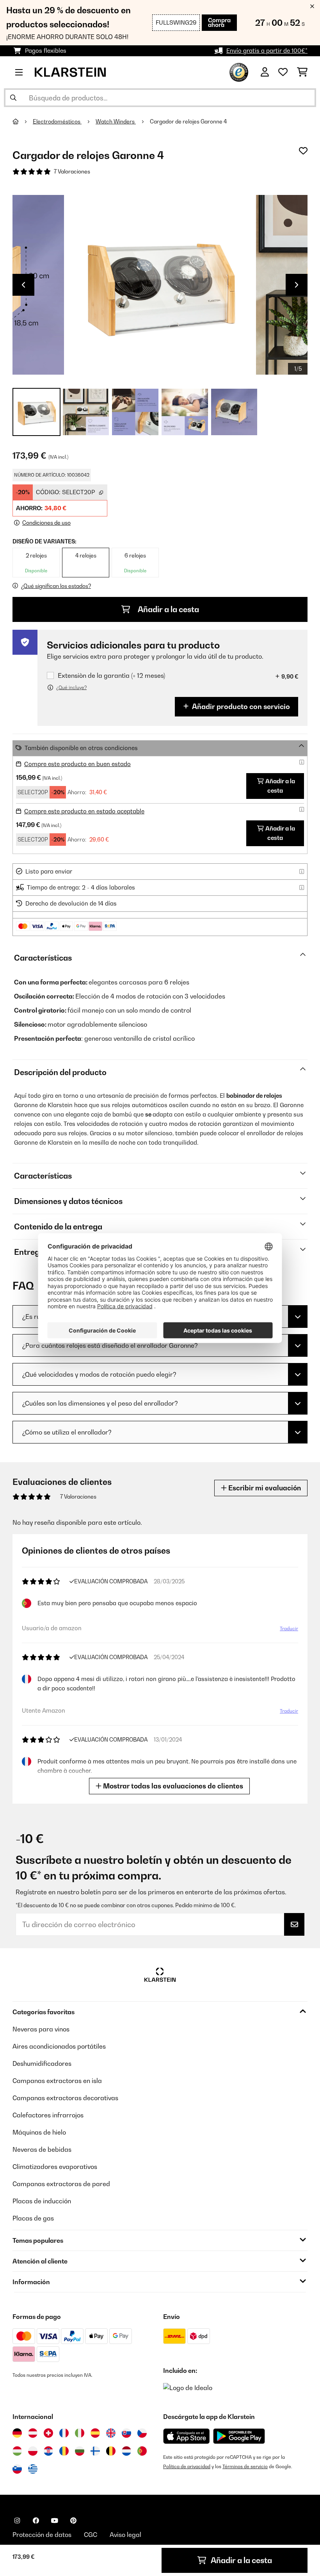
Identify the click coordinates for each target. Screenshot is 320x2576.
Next (297, 285)
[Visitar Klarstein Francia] (64, 2433)
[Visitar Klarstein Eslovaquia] (126, 2433)
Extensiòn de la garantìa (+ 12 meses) (111, 676)
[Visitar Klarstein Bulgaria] (80, 2451)
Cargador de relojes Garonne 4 (188, 121)
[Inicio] (23, 121)
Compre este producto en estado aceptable (84, 811)
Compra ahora (219, 22)
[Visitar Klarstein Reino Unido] (111, 2433)
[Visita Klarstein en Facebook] (36, 2521)
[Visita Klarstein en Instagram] (17, 2521)
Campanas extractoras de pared (61, 2184)
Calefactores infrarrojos (48, 2115)
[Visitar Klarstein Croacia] (48, 2451)
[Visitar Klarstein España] (95, 2433)
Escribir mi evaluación (264, 1488)
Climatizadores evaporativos (55, 2167)
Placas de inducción (42, 2201)
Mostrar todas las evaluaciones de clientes (172, 1786)
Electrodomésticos (57, 121)
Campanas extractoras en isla (57, 2081)
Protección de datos (42, 2535)
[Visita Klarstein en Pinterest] (73, 2521)
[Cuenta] (265, 72)
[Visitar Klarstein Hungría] (17, 2451)
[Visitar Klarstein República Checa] (142, 2433)
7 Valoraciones (72, 171)
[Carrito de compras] (302, 72)
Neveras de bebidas (42, 2149)
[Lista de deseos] (283, 72)
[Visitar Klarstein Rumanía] (64, 2451)
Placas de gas (33, 2218)
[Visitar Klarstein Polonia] (33, 2451)
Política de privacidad (187, 2466)
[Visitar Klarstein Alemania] (17, 2433)
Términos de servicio (245, 2466)
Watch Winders (116, 121)
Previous (23, 285)
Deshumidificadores (42, 2063)
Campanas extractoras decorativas (65, 2098)
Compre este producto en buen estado (77, 764)
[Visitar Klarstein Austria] (33, 2433)
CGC (91, 2535)
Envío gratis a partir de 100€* (267, 51)
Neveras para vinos (41, 2029)
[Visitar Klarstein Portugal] (142, 2451)
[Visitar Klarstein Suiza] (48, 2433)
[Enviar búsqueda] (13, 98)
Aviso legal (125, 2535)
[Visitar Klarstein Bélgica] (111, 2451)
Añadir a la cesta (168, 609)
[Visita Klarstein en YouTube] (55, 2521)
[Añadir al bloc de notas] (303, 151)
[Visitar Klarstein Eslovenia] (17, 2469)
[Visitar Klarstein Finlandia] (95, 2451)
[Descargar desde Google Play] (239, 2436)
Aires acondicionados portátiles (59, 2046)
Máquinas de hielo (39, 2132)
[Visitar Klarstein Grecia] (33, 2469)
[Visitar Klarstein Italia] (80, 2433)
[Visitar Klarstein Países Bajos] (126, 2451)
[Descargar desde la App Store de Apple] (186, 2436)
